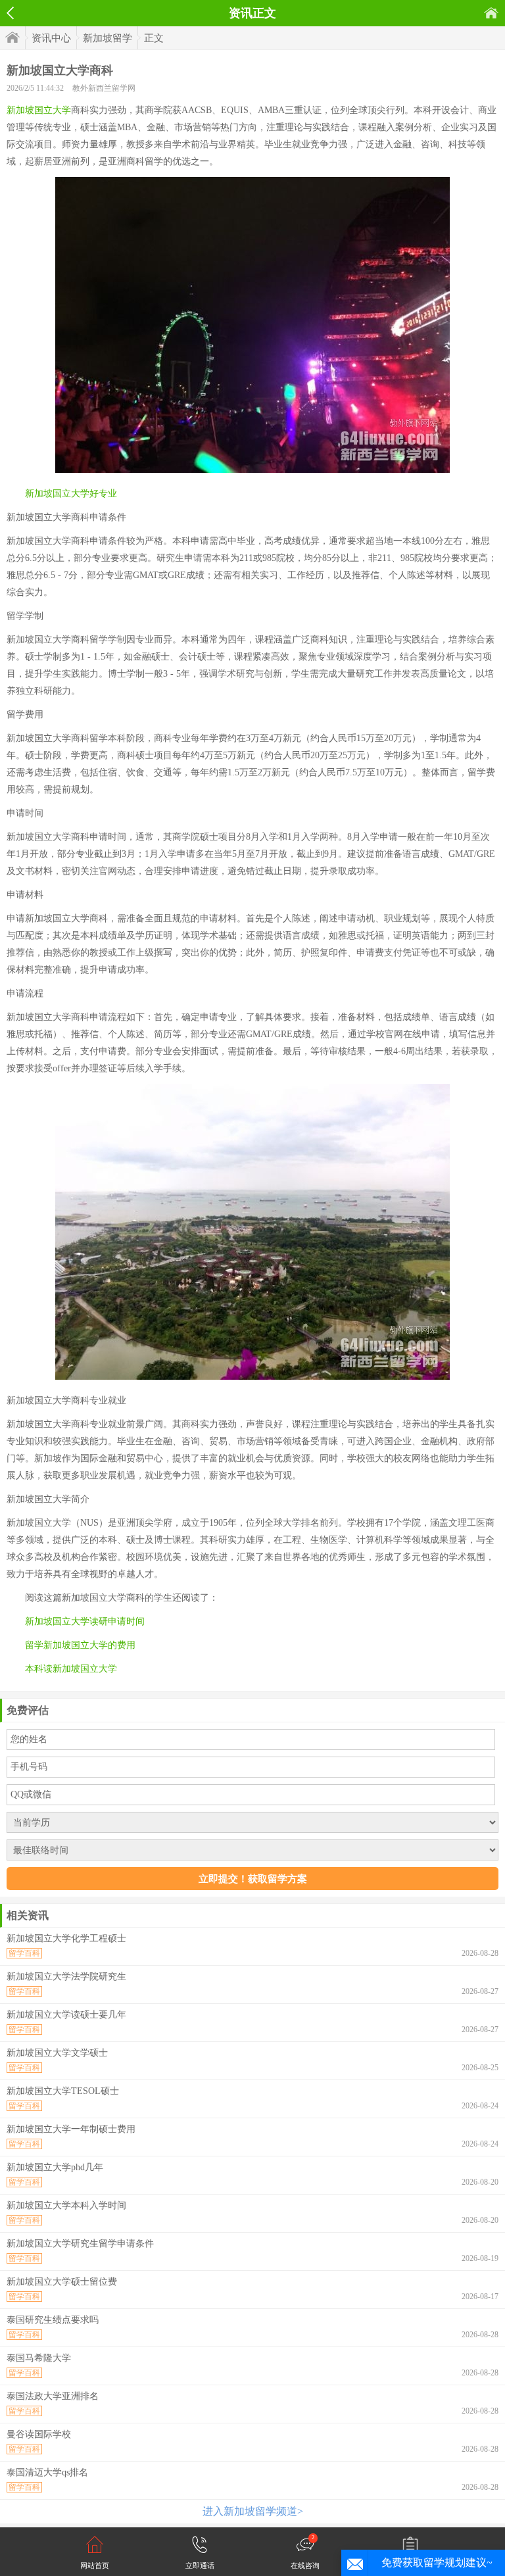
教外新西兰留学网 (104, 88)
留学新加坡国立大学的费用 (80, 1645)
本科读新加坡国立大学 (71, 1669)
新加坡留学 (108, 38)
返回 (10, 13)
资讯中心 (51, 38)
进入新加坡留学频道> (253, 2511)
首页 (491, 13)
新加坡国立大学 (39, 110)
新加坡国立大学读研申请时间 (85, 1621)
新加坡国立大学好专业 (71, 494)
